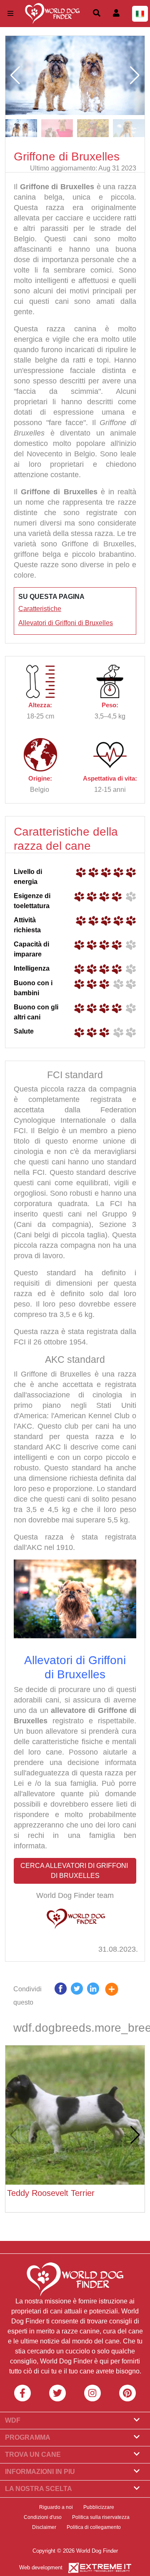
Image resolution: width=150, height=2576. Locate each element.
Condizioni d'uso (43, 2517)
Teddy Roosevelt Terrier (51, 2193)
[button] (135, 75)
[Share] (118, 1996)
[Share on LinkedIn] (93, 1996)
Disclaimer (44, 2527)
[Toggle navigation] (10, 14)
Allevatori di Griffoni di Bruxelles (66, 623)
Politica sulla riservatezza (101, 2517)
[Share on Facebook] (61, 1996)
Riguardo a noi (56, 2507)
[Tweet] (77, 1996)
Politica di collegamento (94, 2527)
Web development (41, 2567)
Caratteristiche (40, 609)
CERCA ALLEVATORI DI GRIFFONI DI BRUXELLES (75, 1871)
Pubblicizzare (99, 2507)
